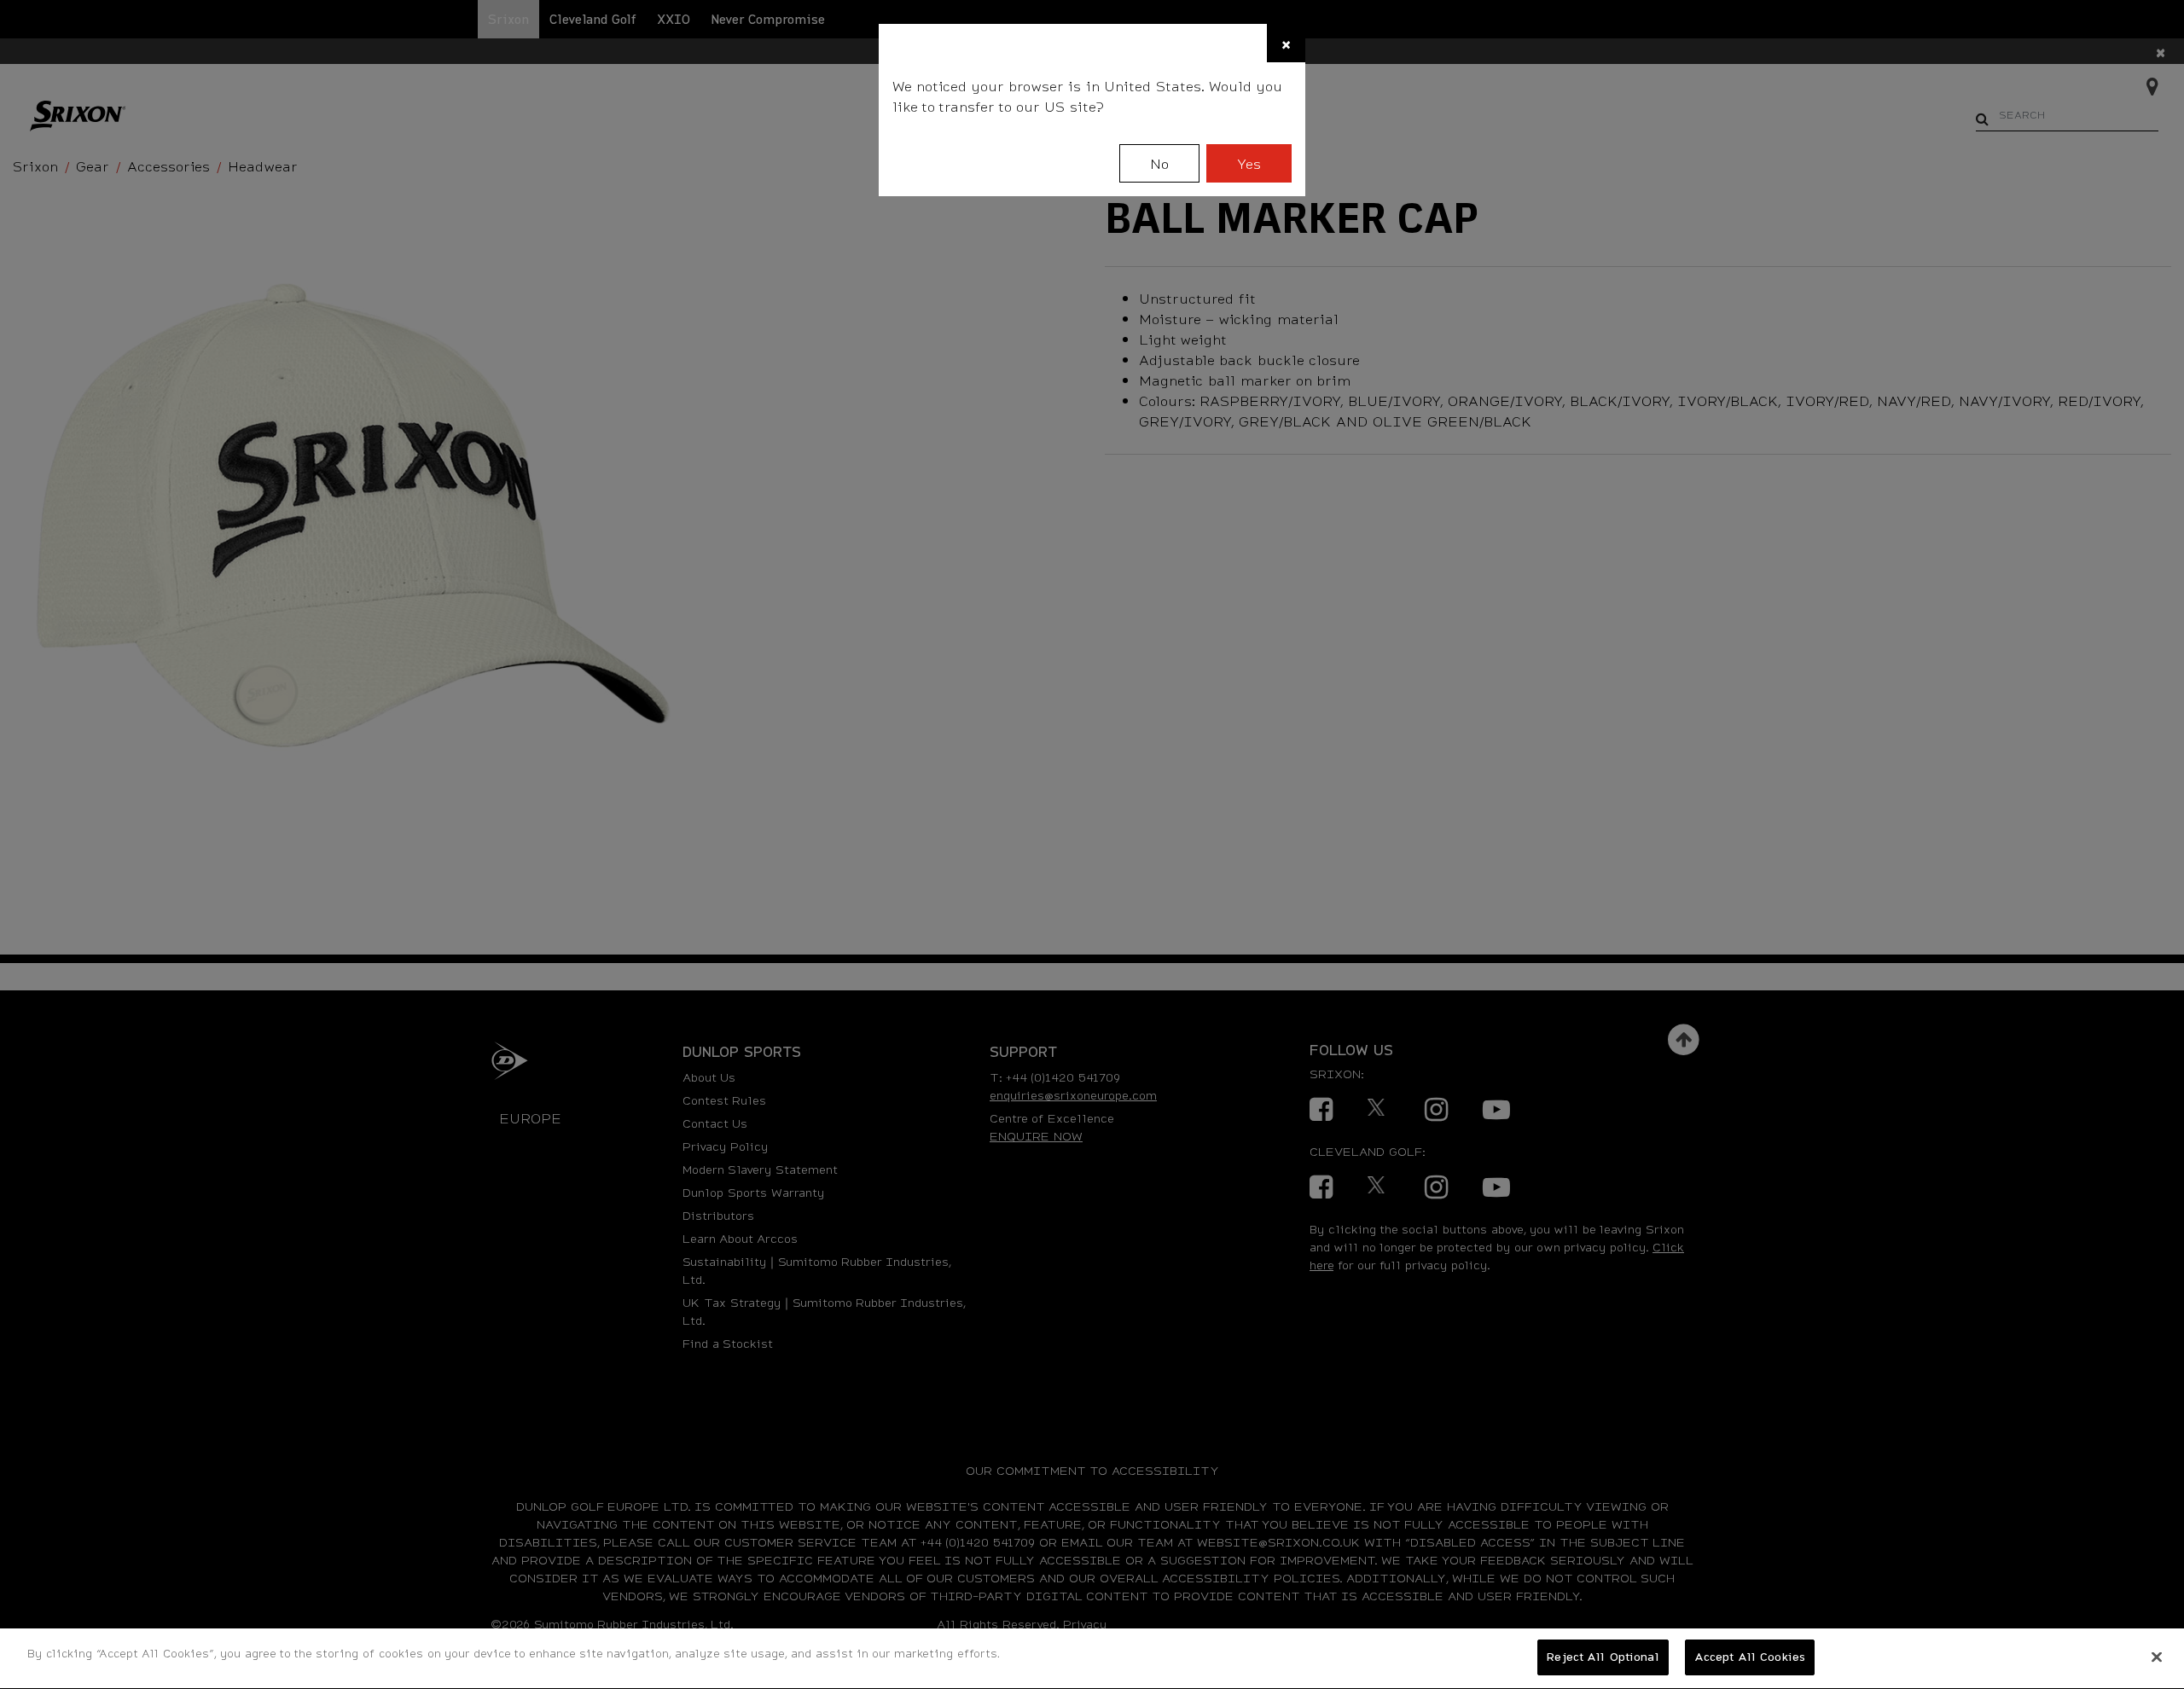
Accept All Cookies (1750, 1657)
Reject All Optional (1603, 1657)
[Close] (2157, 1657)
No (1159, 163)
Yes (1249, 163)
